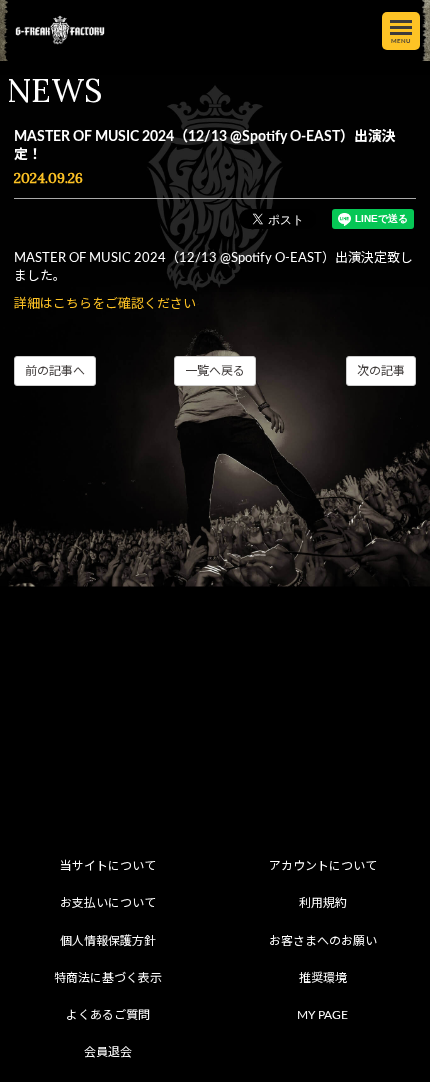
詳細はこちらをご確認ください (105, 304)
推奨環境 (323, 978)
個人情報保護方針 (108, 941)
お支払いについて (108, 903)
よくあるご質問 (108, 1015)
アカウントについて (323, 866)
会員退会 (108, 1052)
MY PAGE (322, 1015)
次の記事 (381, 371)
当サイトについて (108, 866)
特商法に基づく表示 (108, 978)
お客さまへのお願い (323, 941)
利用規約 (323, 903)
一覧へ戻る (215, 371)
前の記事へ (55, 371)
